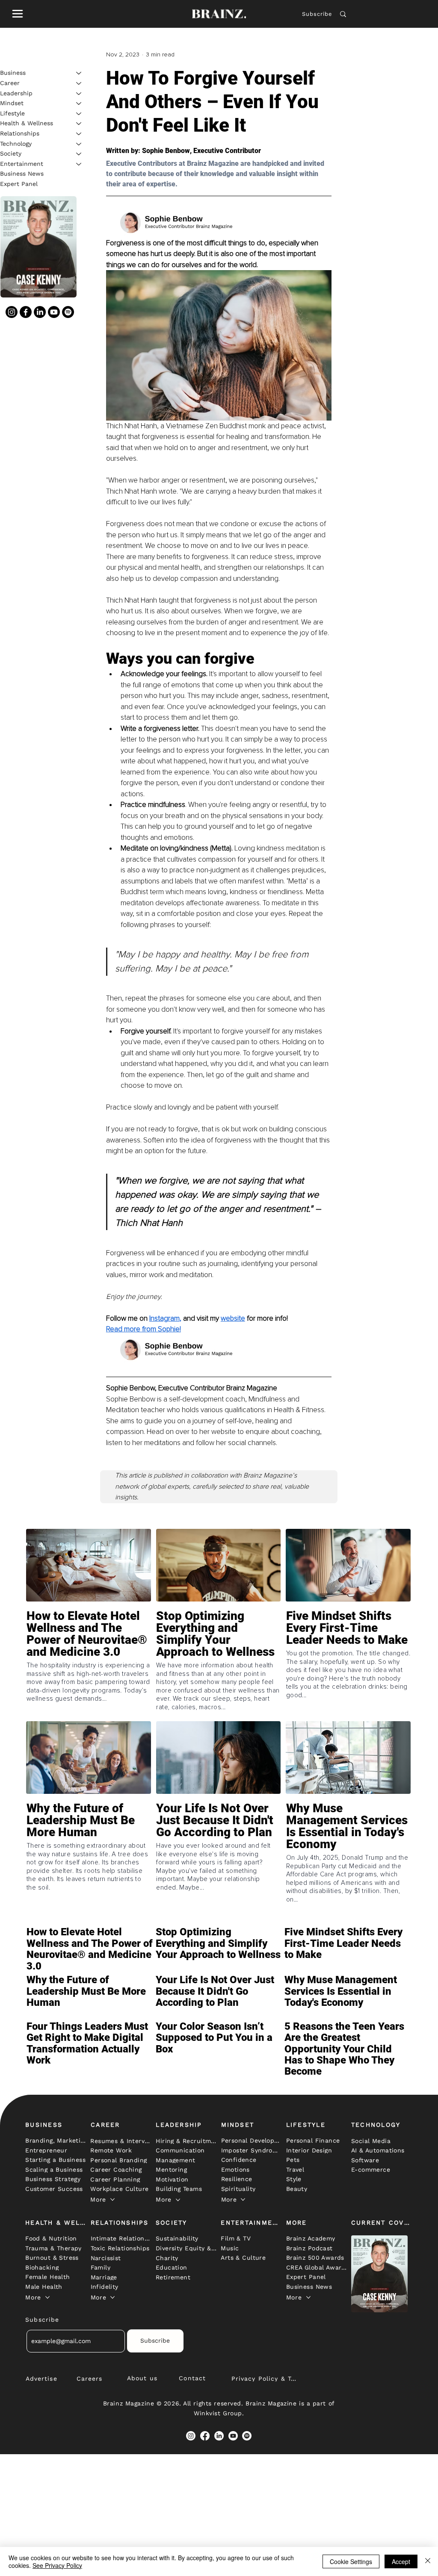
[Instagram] (12, 312)
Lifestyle (12, 113)
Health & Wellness (27, 123)
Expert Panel (19, 184)
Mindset (12, 103)
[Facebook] (26, 312)
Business (13, 73)
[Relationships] (79, 134)
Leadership (16, 93)
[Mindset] (79, 103)
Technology (16, 144)
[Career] (79, 83)
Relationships (20, 133)
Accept (401, 2561)
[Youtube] (54, 312)
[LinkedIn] (40, 312)
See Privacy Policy (57, 2565)
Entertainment (22, 164)
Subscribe (317, 14)
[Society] (79, 154)
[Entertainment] (79, 164)
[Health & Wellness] (79, 124)
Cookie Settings (351, 2561)
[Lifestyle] (79, 114)
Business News (22, 174)
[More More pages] (112, 2199)
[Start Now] (88, 1653)
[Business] (79, 73)
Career (10, 83)
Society (11, 153)
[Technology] (79, 144)
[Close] (428, 2561)
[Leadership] (79, 94)
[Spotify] (68, 312)
